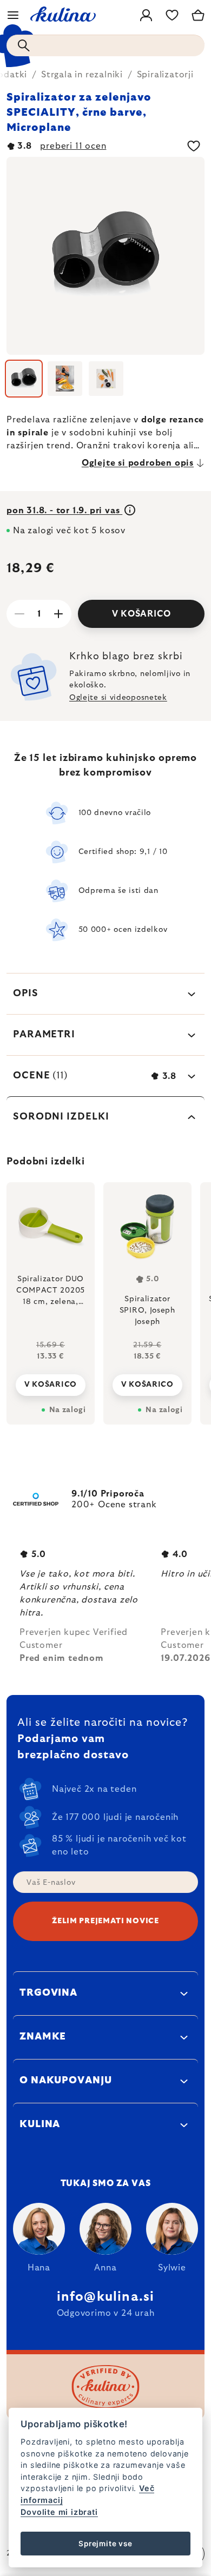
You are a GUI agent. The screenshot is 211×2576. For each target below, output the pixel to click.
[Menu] (13, 15)
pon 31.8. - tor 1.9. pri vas (64, 511)
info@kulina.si (106, 2297)
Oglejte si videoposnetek (118, 698)
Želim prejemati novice (105, 1921)
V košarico (141, 614)
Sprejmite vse (105, 2544)
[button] (51, 1376)
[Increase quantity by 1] (58, 614)
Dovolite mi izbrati (59, 2512)
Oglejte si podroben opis (138, 463)
